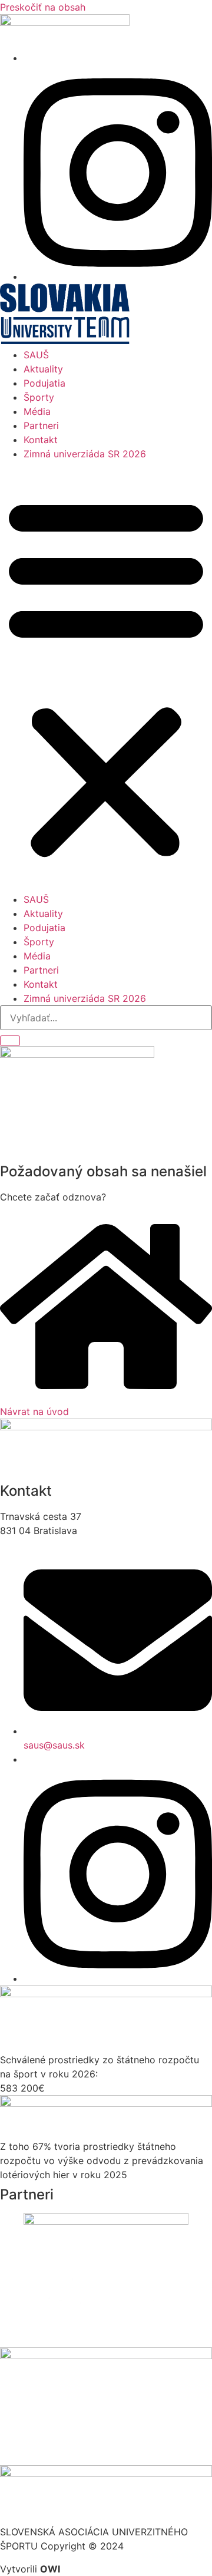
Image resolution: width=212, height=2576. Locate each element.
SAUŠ (36, 355)
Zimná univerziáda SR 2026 (85, 454)
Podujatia (44, 383)
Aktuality (43, 369)
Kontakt (41, 440)
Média (37, 411)
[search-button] (10, 1041)
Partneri (41, 426)
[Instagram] (118, 276)
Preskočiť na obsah (43, 7)
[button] (106, 677)
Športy (39, 397)
